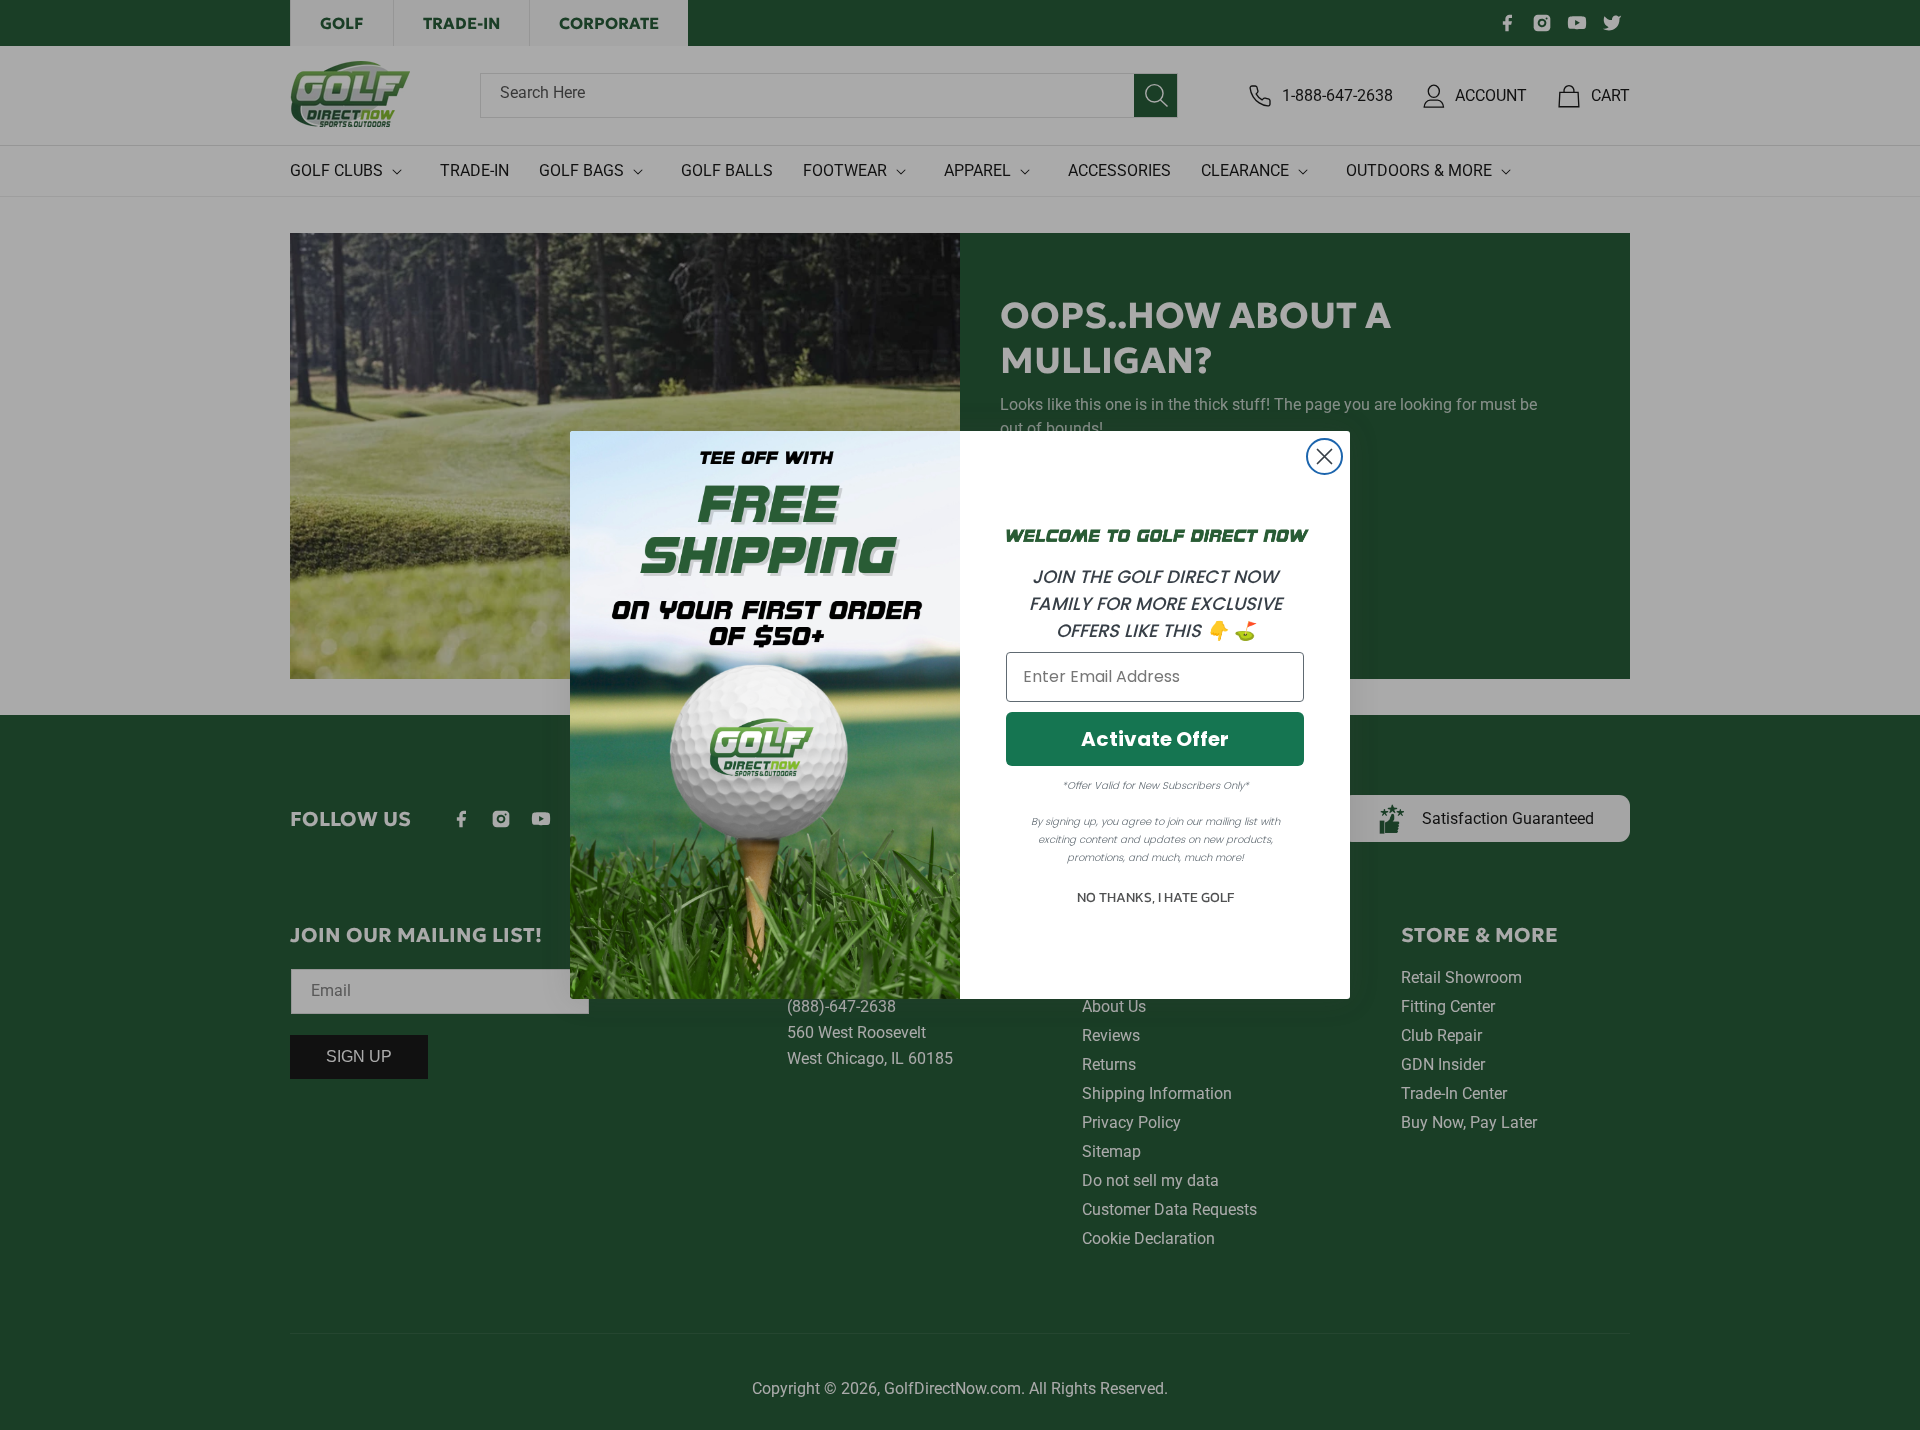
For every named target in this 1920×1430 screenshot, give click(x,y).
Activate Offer (1155, 739)
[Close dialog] (1324, 456)
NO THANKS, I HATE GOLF (1155, 897)
